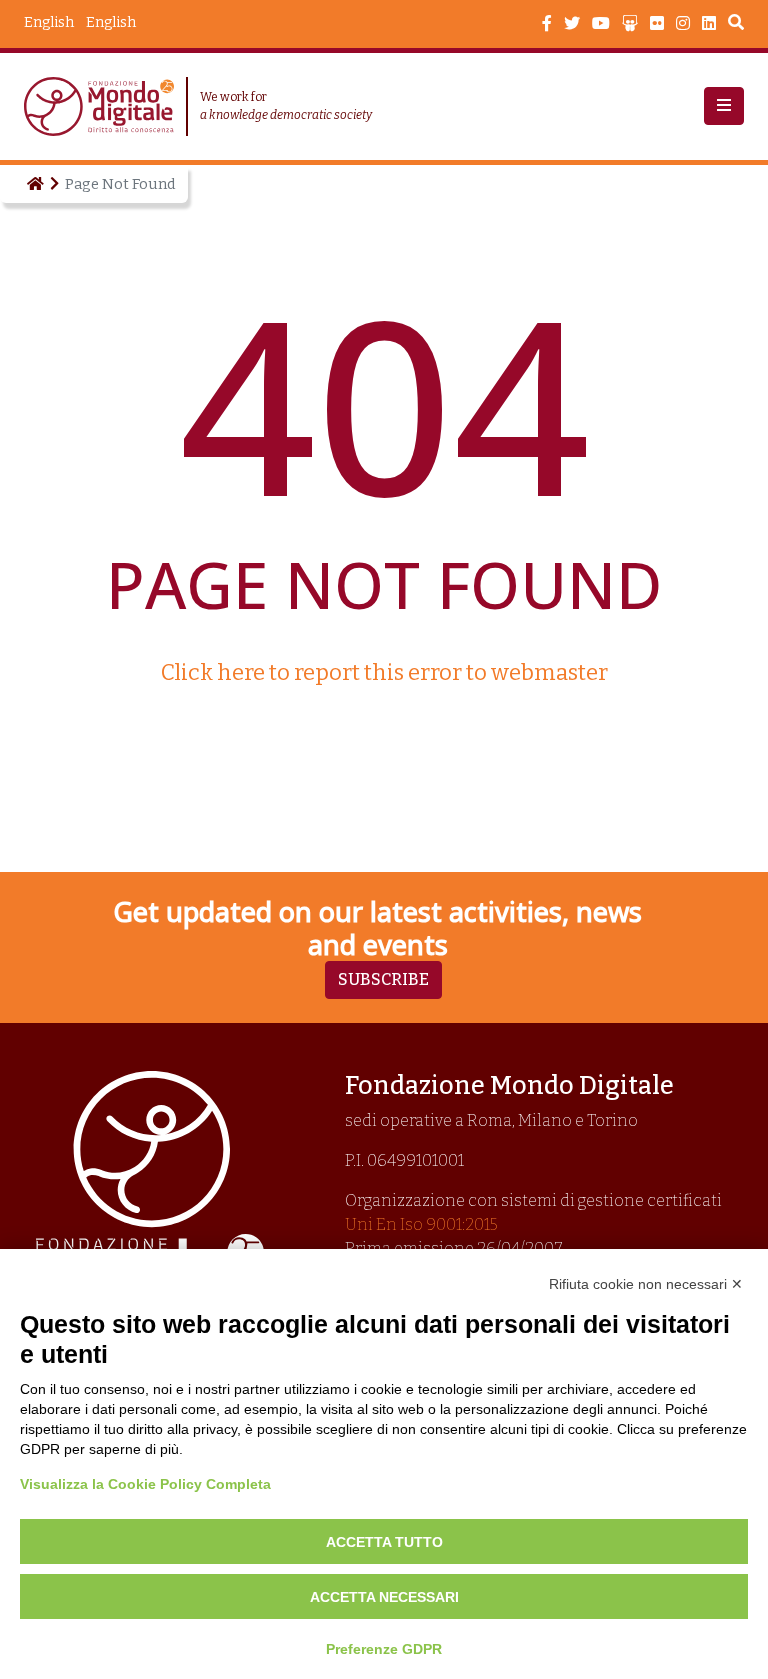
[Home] (34, 184)
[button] (724, 106)
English (111, 22)
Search (736, 25)
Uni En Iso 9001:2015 (421, 1224)
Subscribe (383, 979)
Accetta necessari (384, 1597)
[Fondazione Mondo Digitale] (105, 106)
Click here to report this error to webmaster (384, 672)
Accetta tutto (384, 1542)
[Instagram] (683, 24)
